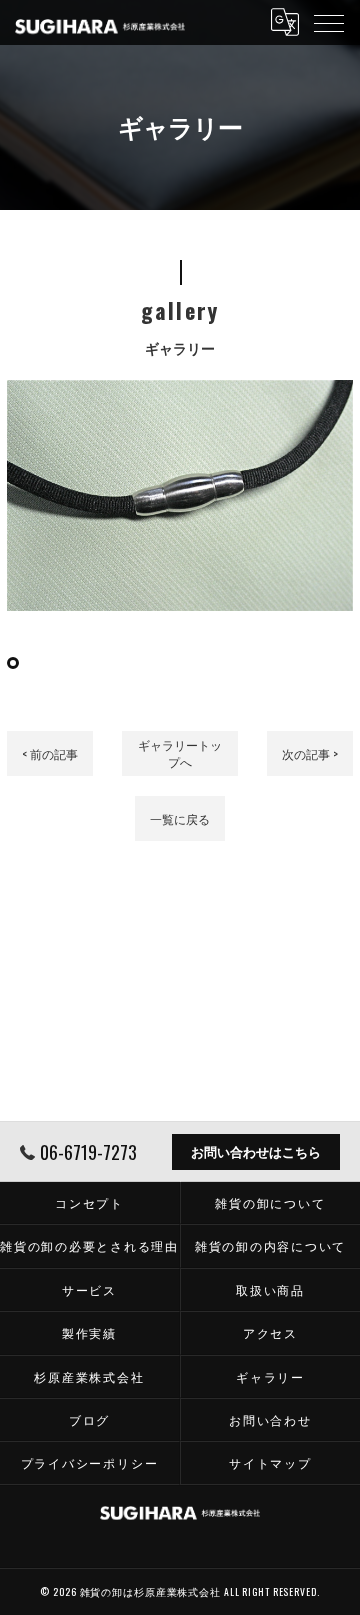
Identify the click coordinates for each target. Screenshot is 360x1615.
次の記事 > (310, 753)
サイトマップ (270, 1462)
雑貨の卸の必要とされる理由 (89, 1245)
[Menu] (329, 22)
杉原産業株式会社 (89, 1376)
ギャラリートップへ (180, 753)
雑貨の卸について (270, 1202)
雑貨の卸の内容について (270, 1245)
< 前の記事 (50, 753)
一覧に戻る (180, 818)
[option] (180, 495)
